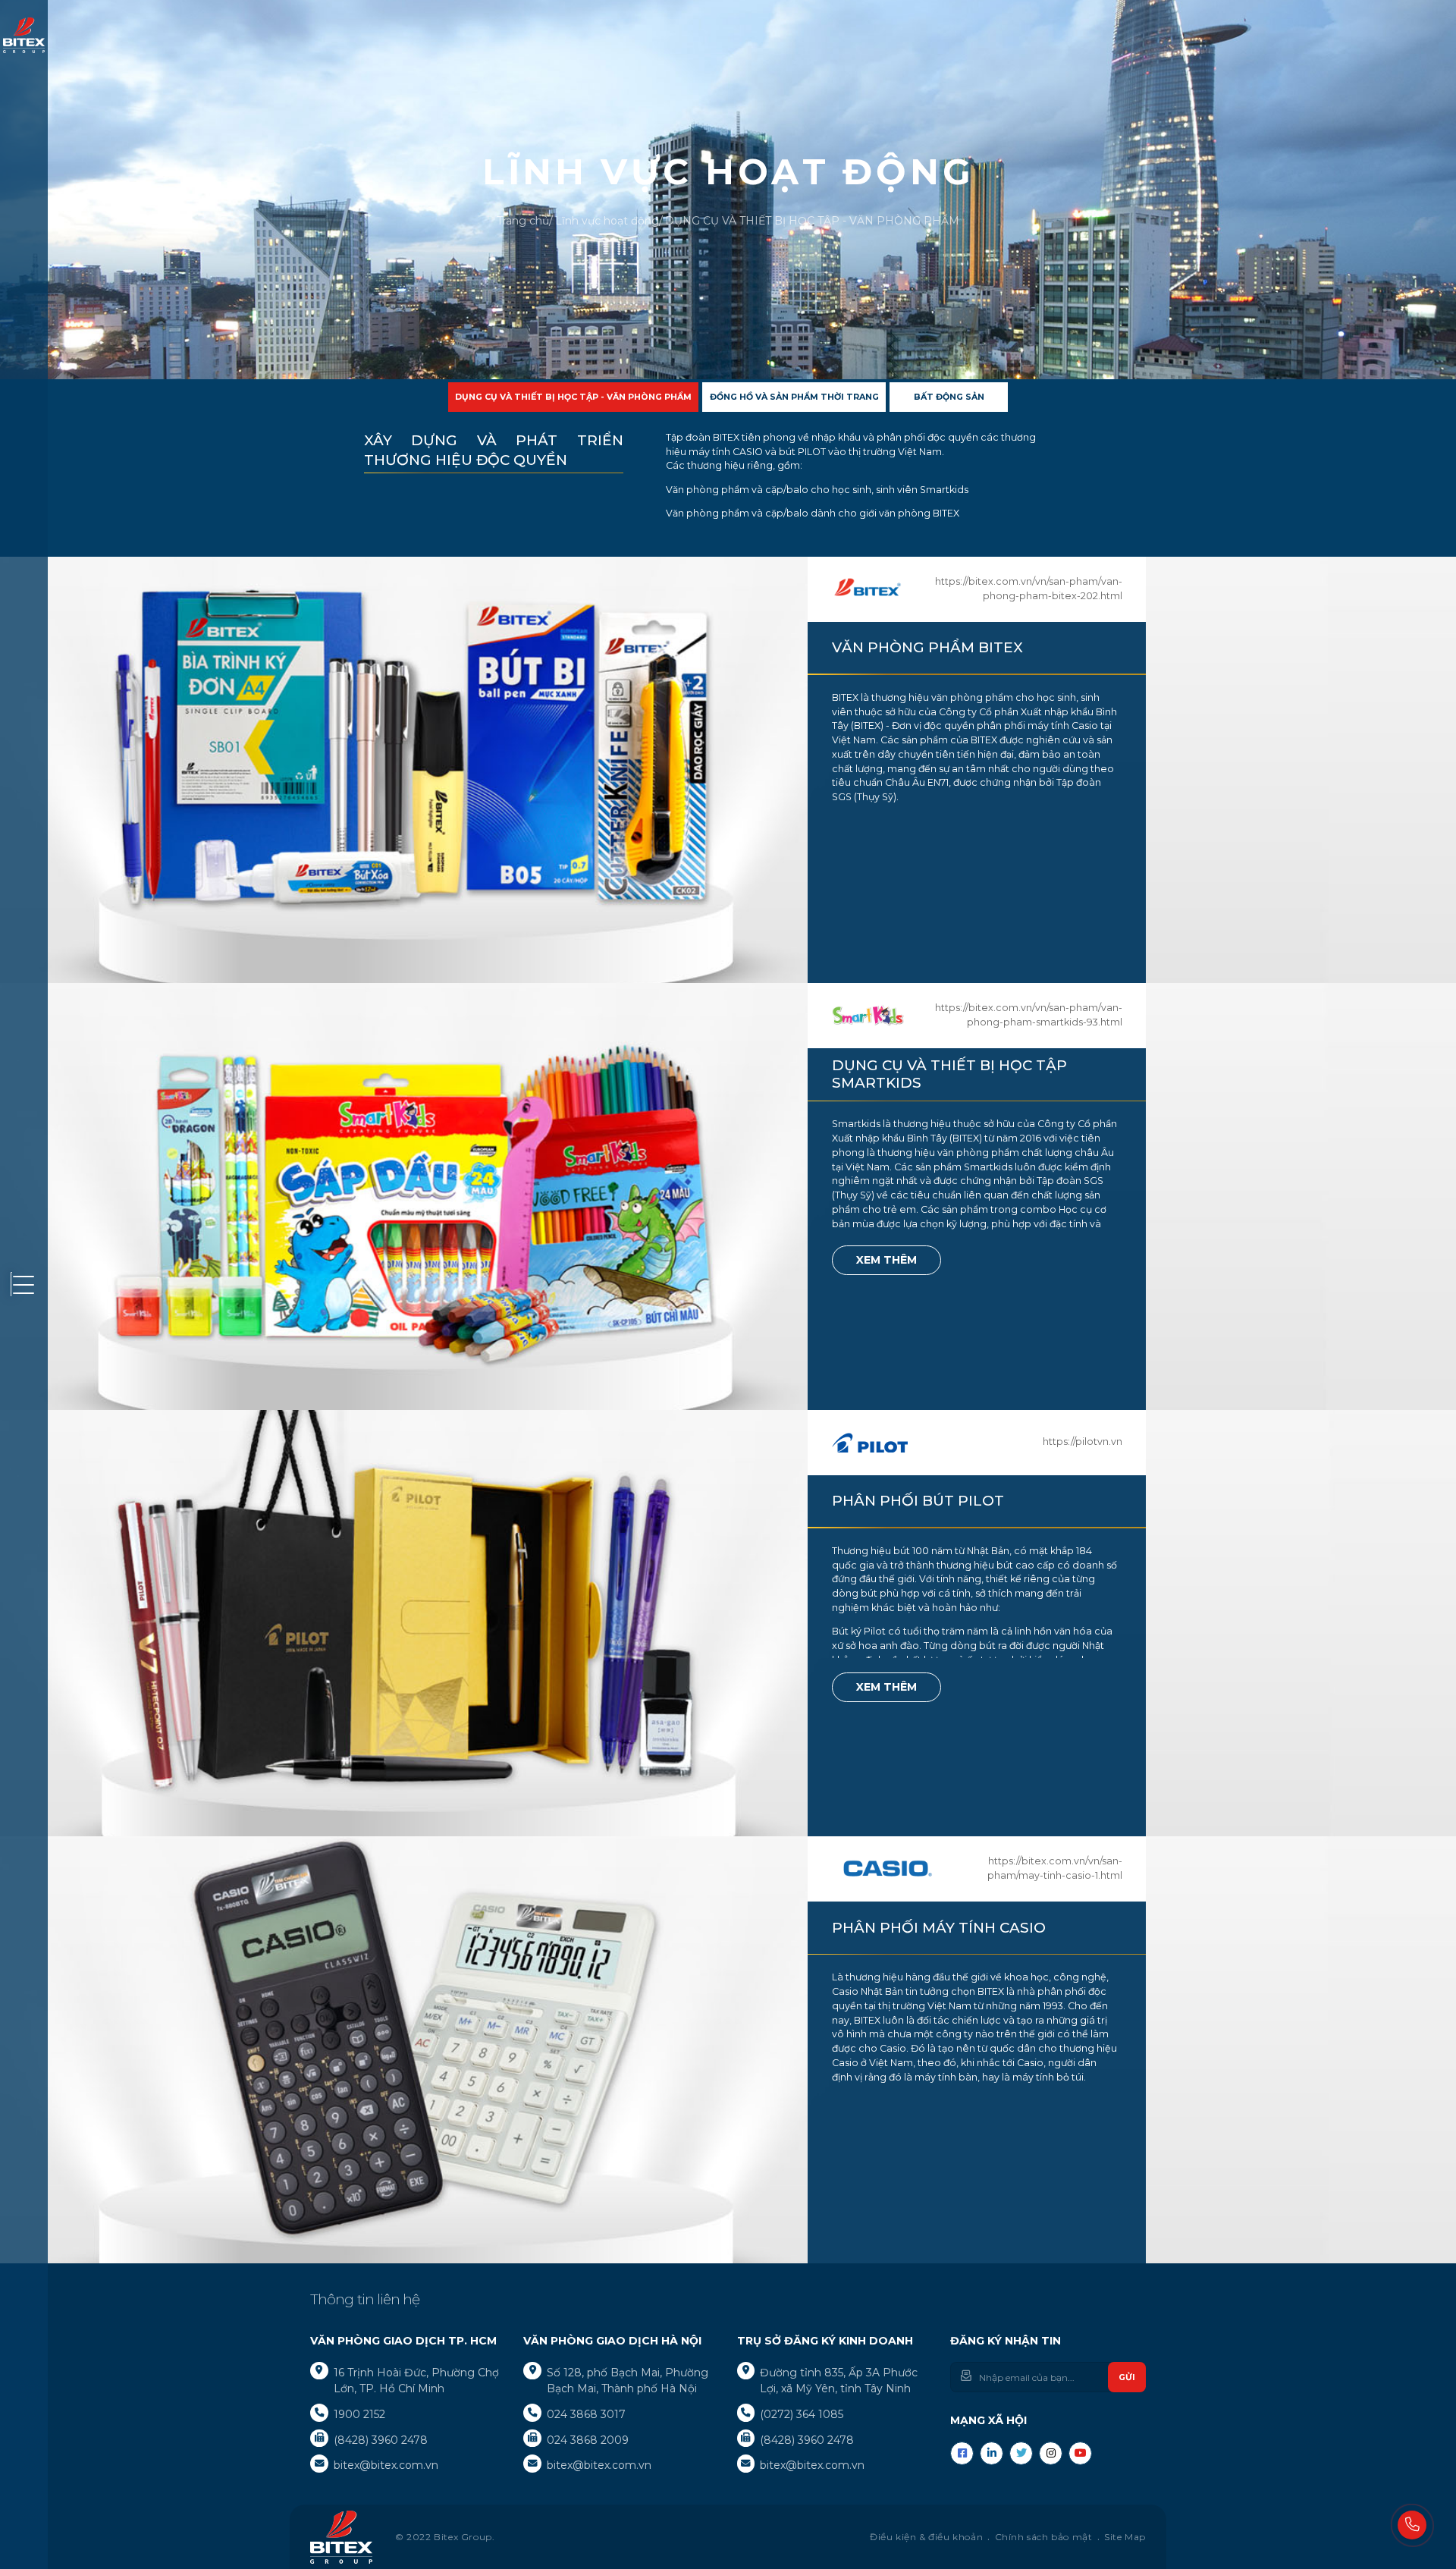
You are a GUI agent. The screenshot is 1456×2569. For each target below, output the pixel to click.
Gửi (1127, 2377)
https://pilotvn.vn (1083, 1442)
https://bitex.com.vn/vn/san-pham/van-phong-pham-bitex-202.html (1029, 589)
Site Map (1125, 2537)
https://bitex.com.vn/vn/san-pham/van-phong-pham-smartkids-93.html (1029, 1015)
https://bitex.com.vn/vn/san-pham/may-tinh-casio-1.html (1055, 1868)
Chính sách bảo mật (1044, 2537)
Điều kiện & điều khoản (926, 2537)
